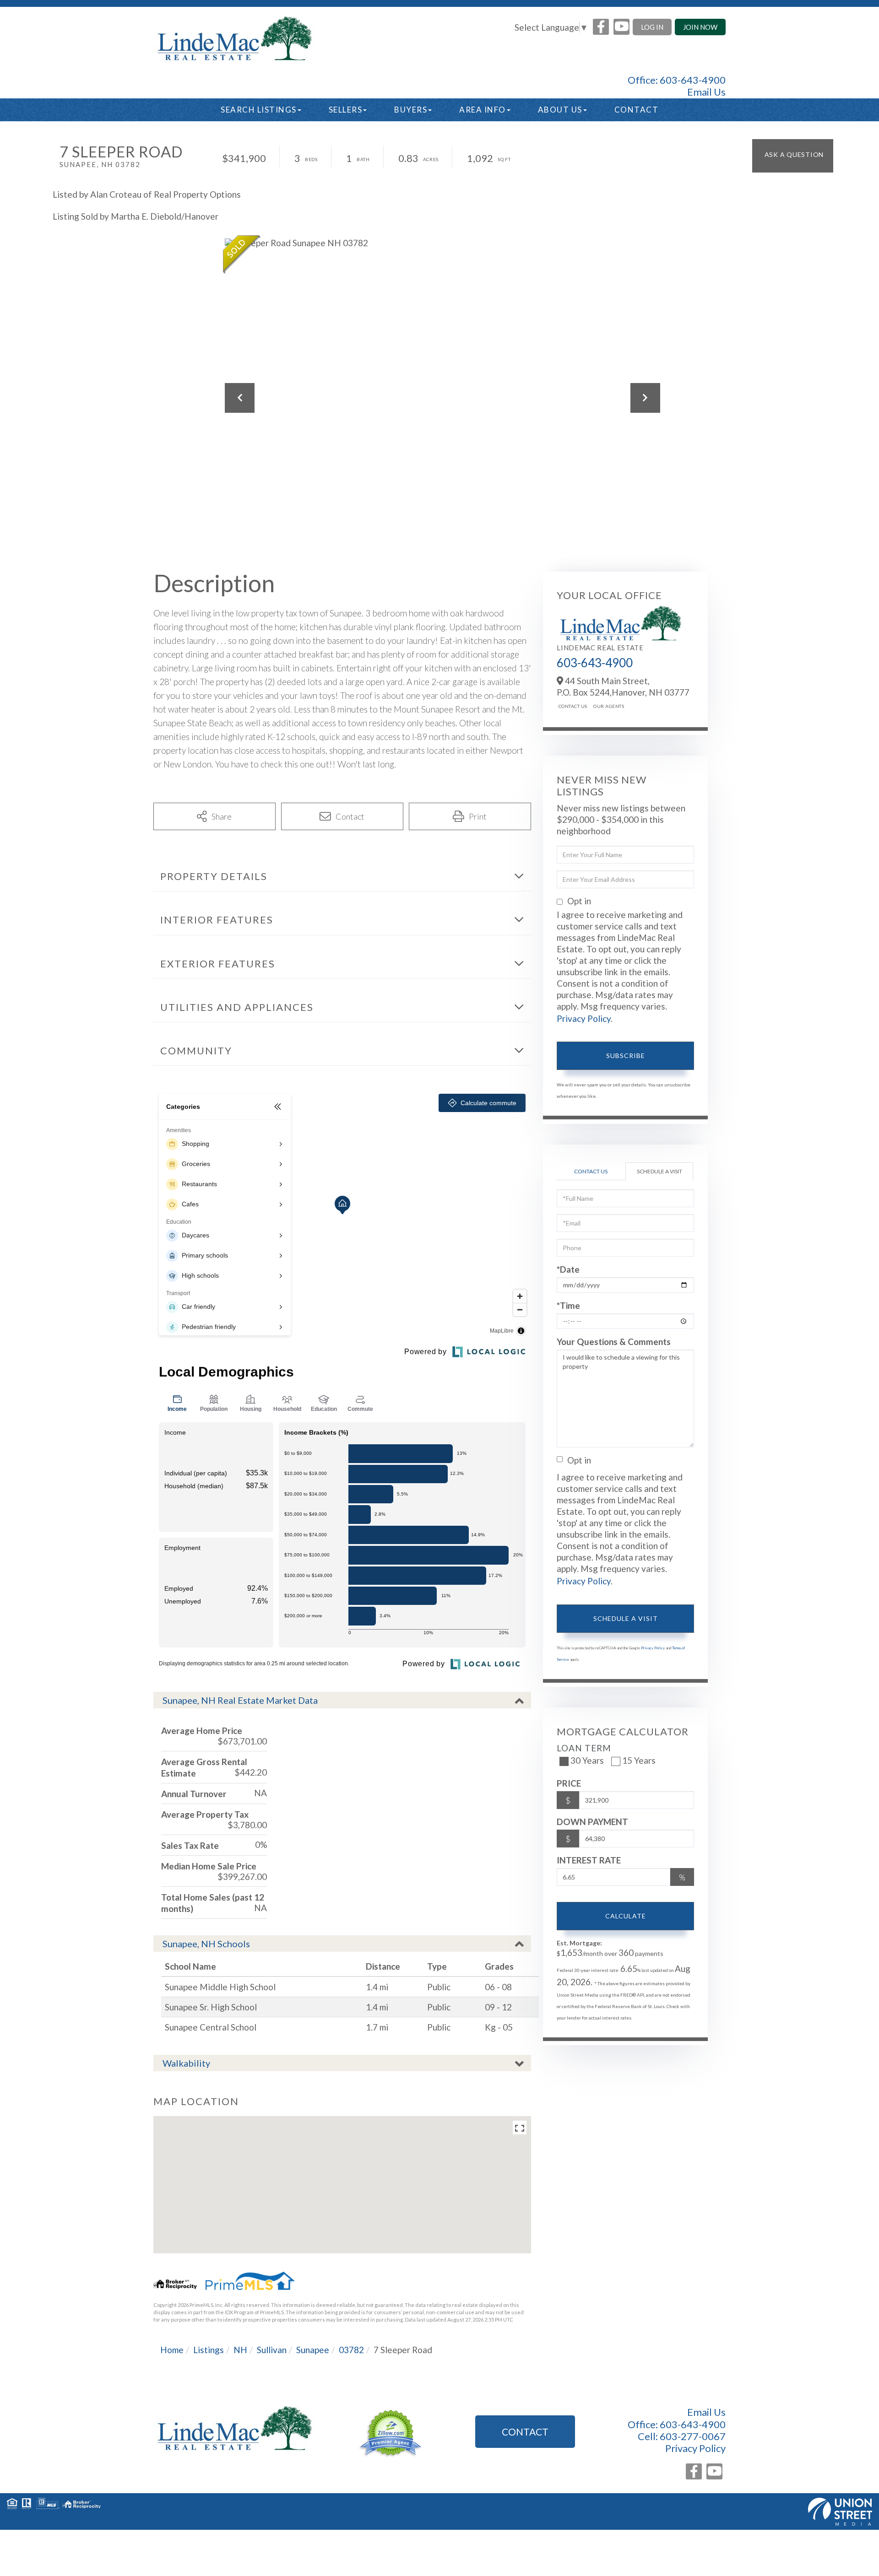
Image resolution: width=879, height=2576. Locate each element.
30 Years (587, 1760)
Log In (652, 27)
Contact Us (573, 706)
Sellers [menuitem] (346, 110)
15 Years (639, 1760)
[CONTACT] (793, 156)
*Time (568, 1305)
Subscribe (626, 1056)
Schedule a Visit (659, 1171)
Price (569, 1783)
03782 (351, 2350)
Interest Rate (589, 1860)
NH (240, 2350)
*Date (568, 1269)
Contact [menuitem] (637, 110)
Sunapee (313, 2350)
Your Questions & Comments (614, 1342)
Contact (525, 2432)
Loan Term (584, 1748)
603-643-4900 (693, 80)
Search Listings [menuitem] (259, 110)
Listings (209, 2350)
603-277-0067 (693, 2436)
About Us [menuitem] (560, 110)
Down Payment (592, 1822)
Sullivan (272, 2350)
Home (172, 2350)
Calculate (626, 1916)
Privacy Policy (584, 1018)
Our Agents (608, 706)
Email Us (706, 92)
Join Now (700, 27)
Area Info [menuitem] (483, 110)
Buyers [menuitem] (411, 110)
